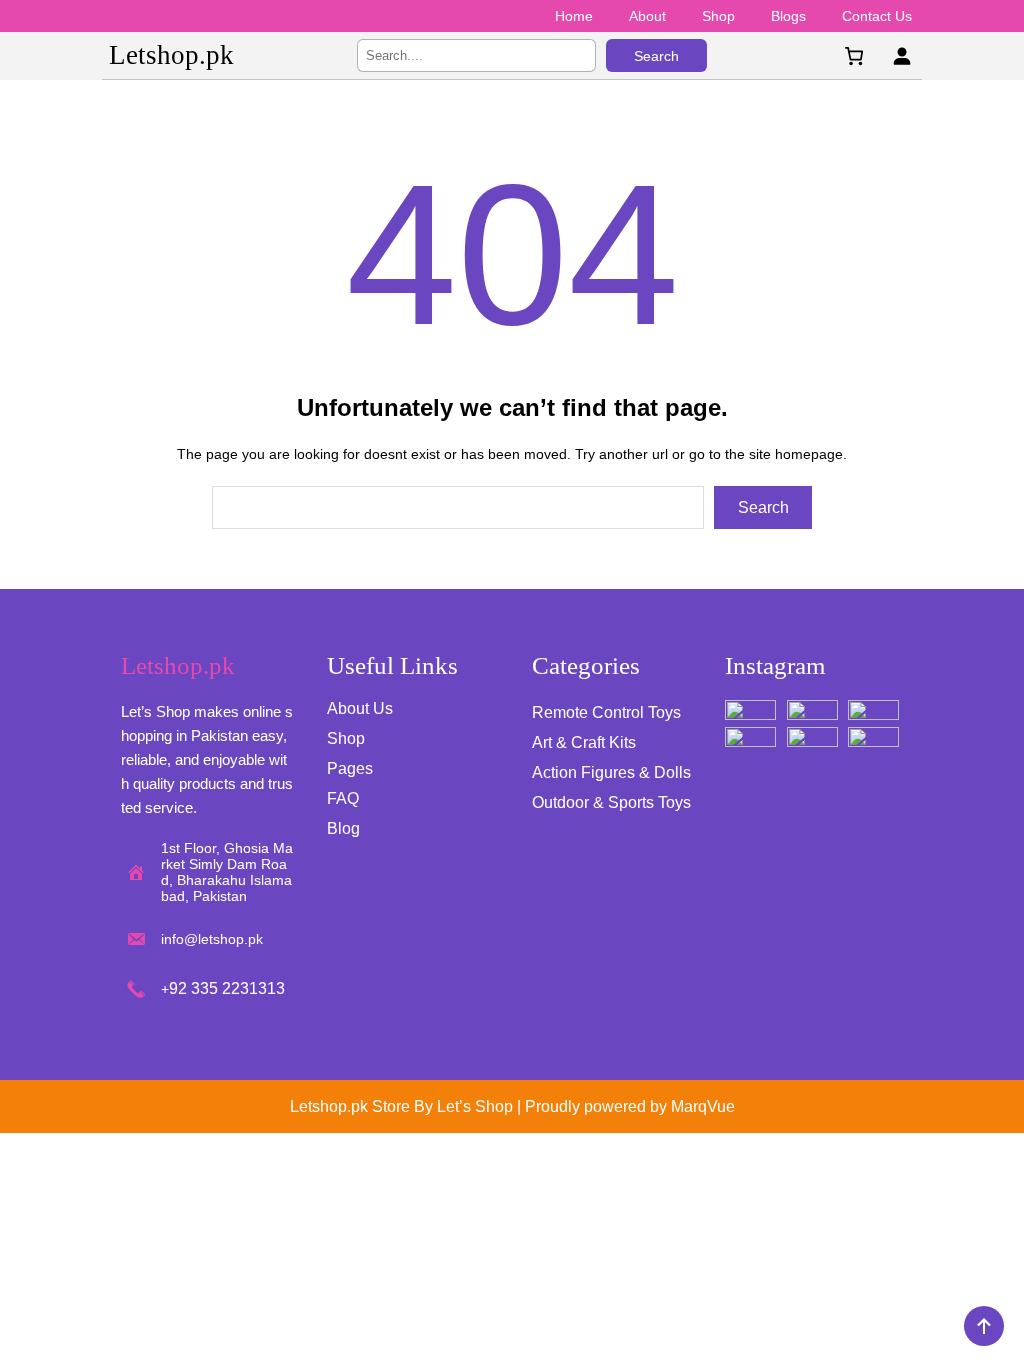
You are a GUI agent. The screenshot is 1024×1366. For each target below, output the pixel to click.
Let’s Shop (475, 1106)
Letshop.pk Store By (363, 1106)
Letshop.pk (171, 55)
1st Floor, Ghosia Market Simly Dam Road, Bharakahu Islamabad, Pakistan (227, 872)
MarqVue (703, 1106)
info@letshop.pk (212, 939)
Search (656, 56)
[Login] (901, 55)
